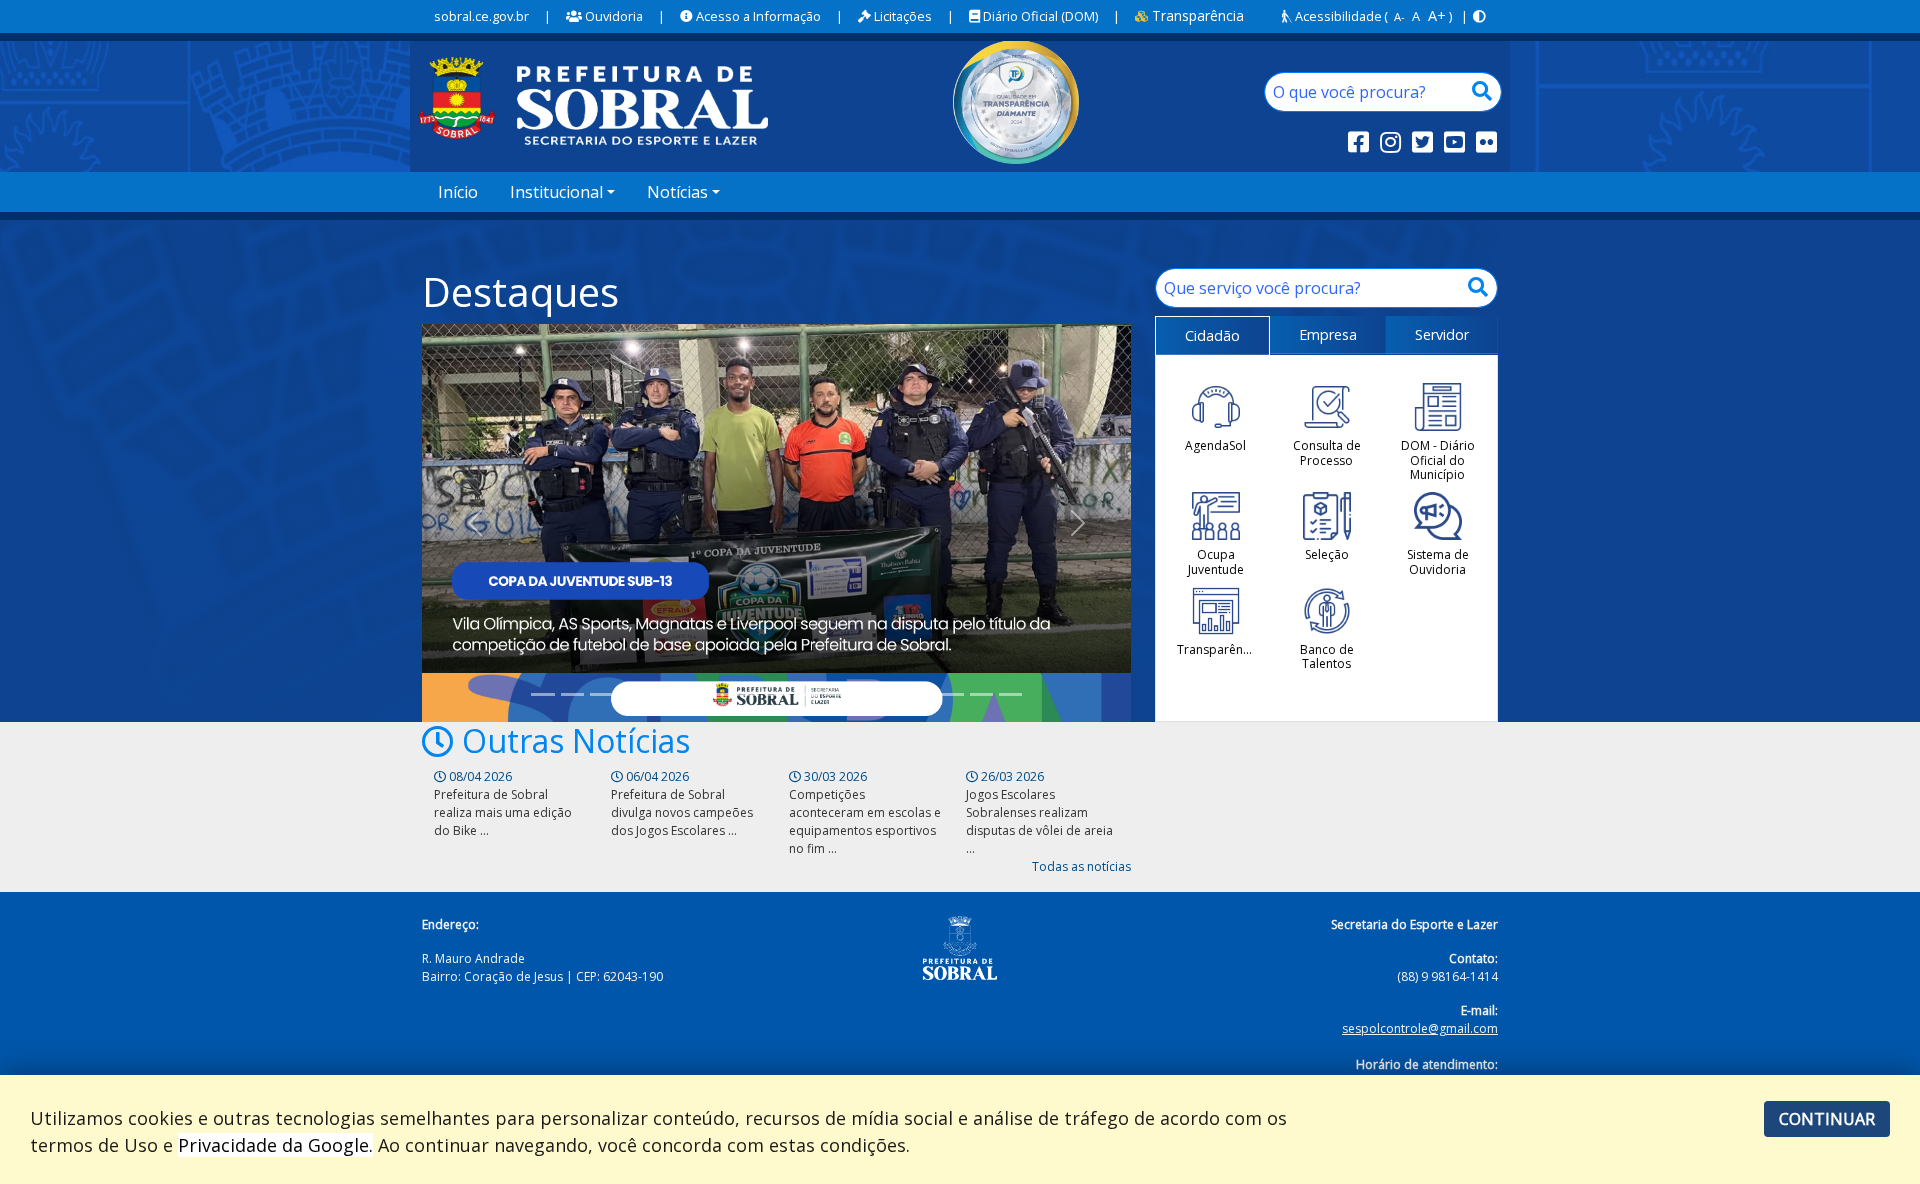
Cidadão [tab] (1212, 335)
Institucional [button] (556, 192)
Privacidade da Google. (275, 1145)
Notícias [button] (677, 192)
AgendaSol (1215, 445)
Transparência (1196, 15)
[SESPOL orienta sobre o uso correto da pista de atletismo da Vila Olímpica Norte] (1010, 694)
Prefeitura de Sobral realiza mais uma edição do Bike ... (503, 812)
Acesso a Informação (757, 16)
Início (458, 192)
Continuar (1827, 1119)
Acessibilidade (1337, 16)
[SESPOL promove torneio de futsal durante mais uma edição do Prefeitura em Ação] (630, 694)
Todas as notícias (1081, 866)
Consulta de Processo (1327, 452)
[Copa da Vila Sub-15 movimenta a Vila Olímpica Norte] (951, 694)
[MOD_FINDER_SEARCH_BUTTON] (1482, 92)
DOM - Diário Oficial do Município (1438, 459)
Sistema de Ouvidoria (1438, 561)
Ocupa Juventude (1216, 561)
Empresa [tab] (1328, 334)
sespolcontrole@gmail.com (1420, 1028)
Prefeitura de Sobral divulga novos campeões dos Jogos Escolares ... (682, 812)
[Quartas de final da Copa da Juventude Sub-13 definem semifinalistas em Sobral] (659, 694)
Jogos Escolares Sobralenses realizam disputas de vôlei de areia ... (1039, 821)
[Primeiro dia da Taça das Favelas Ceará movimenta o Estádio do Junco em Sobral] (805, 694)
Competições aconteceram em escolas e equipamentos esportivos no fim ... (865, 821)
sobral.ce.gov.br (481, 16)
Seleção (1327, 554)
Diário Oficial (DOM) (1039, 16)
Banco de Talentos (1327, 656)
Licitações (901, 16)
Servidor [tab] (1442, 334)
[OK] (1478, 288)
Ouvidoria (612, 16)
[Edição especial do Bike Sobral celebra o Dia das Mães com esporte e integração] (776, 694)
